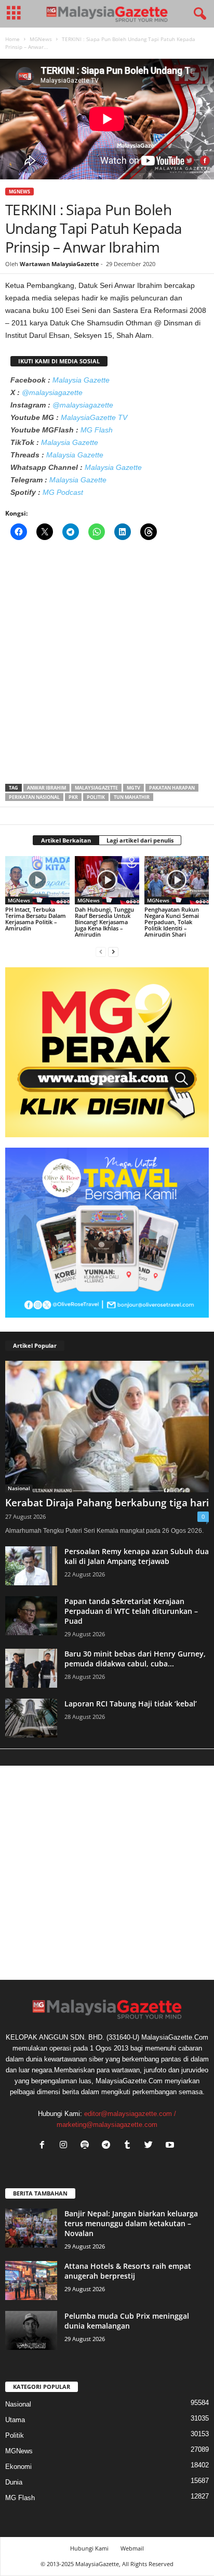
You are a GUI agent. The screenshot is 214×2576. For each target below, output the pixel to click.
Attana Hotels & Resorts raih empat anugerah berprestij (128, 2271)
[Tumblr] (130, 2146)
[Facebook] (44, 2146)
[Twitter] (151, 2146)
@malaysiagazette (52, 392)
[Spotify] (87, 2146)
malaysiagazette (96, 788)
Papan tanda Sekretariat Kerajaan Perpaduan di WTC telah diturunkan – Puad (131, 1611)
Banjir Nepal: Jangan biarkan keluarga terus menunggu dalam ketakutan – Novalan (131, 2223)
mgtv (133, 788)
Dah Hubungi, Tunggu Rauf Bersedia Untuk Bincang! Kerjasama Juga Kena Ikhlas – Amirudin (104, 922)
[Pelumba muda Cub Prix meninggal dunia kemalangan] (31, 2330)
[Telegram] (108, 2146)
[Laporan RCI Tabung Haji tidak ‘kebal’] (31, 1718)
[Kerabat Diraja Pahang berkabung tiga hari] (107, 1427)
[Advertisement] (107, 665)
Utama (15, 2420)
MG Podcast (63, 492)
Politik (96, 797)
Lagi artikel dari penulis (140, 840)
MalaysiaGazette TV (94, 417)
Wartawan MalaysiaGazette (59, 264)
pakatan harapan (172, 788)
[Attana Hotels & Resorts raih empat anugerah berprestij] (31, 2281)
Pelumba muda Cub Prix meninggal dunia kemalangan (127, 2321)
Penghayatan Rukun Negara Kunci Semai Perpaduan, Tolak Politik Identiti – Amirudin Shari (172, 922)
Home (12, 39)
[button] (198, 14)
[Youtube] (171, 2146)
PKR (73, 797)
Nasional (19, 1488)
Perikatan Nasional (34, 797)
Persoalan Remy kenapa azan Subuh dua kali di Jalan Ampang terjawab (137, 1556)
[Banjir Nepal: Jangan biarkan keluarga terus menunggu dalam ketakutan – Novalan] (31, 2228)
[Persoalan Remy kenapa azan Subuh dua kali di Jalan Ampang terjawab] (31, 1566)
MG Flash (97, 430)
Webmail (132, 2548)
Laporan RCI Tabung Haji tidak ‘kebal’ (131, 1704)
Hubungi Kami (89, 2548)
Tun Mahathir (132, 797)
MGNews (41, 39)
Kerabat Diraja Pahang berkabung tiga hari (107, 1503)
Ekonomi (18, 2467)
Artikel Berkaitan (66, 840)
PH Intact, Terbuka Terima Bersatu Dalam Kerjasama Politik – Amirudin (36, 919)
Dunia (14, 2482)
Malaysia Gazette (81, 380)
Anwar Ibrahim (46, 788)
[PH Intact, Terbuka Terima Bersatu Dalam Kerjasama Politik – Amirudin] (37, 880)
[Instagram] (66, 2146)
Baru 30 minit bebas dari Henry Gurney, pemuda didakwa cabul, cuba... (135, 1659)
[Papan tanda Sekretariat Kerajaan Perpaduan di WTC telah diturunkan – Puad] (31, 1616)
